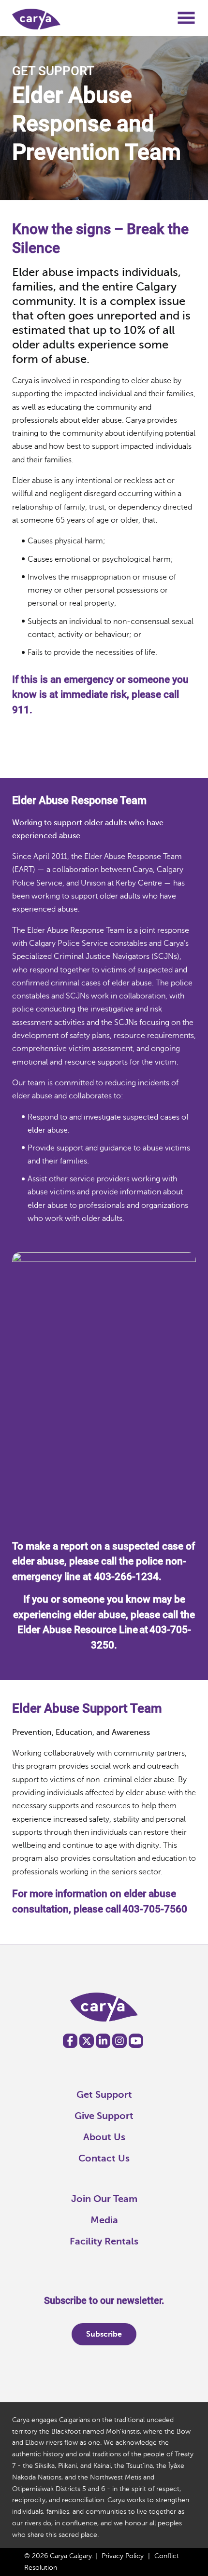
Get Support (104, 2095)
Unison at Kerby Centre (122, 883)
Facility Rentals (104, 2241)
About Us (104, 2137)
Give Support (104, 2116)
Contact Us (104, 2158)
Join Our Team (104, 2199)
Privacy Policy (123, 2556)
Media (104, 2220)
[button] (186, 21)
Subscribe (104, 2334)
